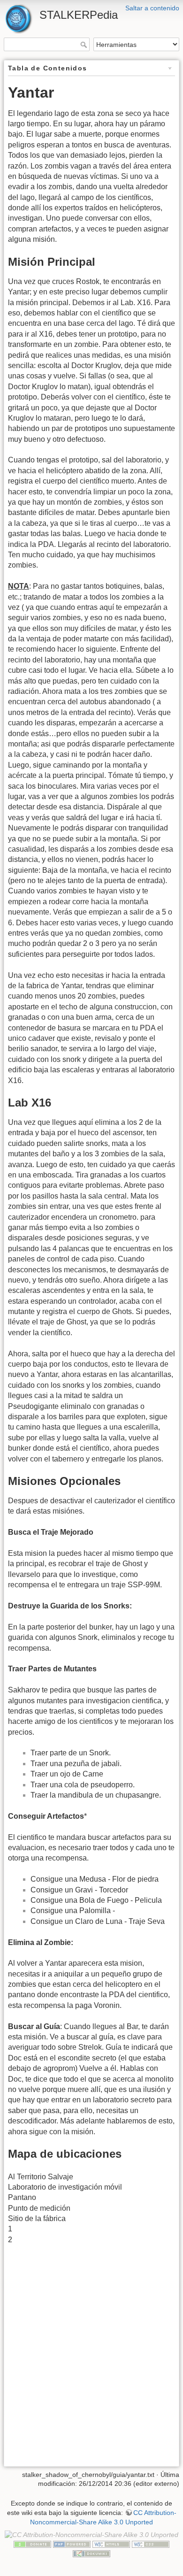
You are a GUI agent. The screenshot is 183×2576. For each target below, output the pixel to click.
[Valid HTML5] (111, 2544)
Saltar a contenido (152, 8)
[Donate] (32, 2544)
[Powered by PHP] (72, 2544)
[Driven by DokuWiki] (91, 2553)
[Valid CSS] (151, 2544)
